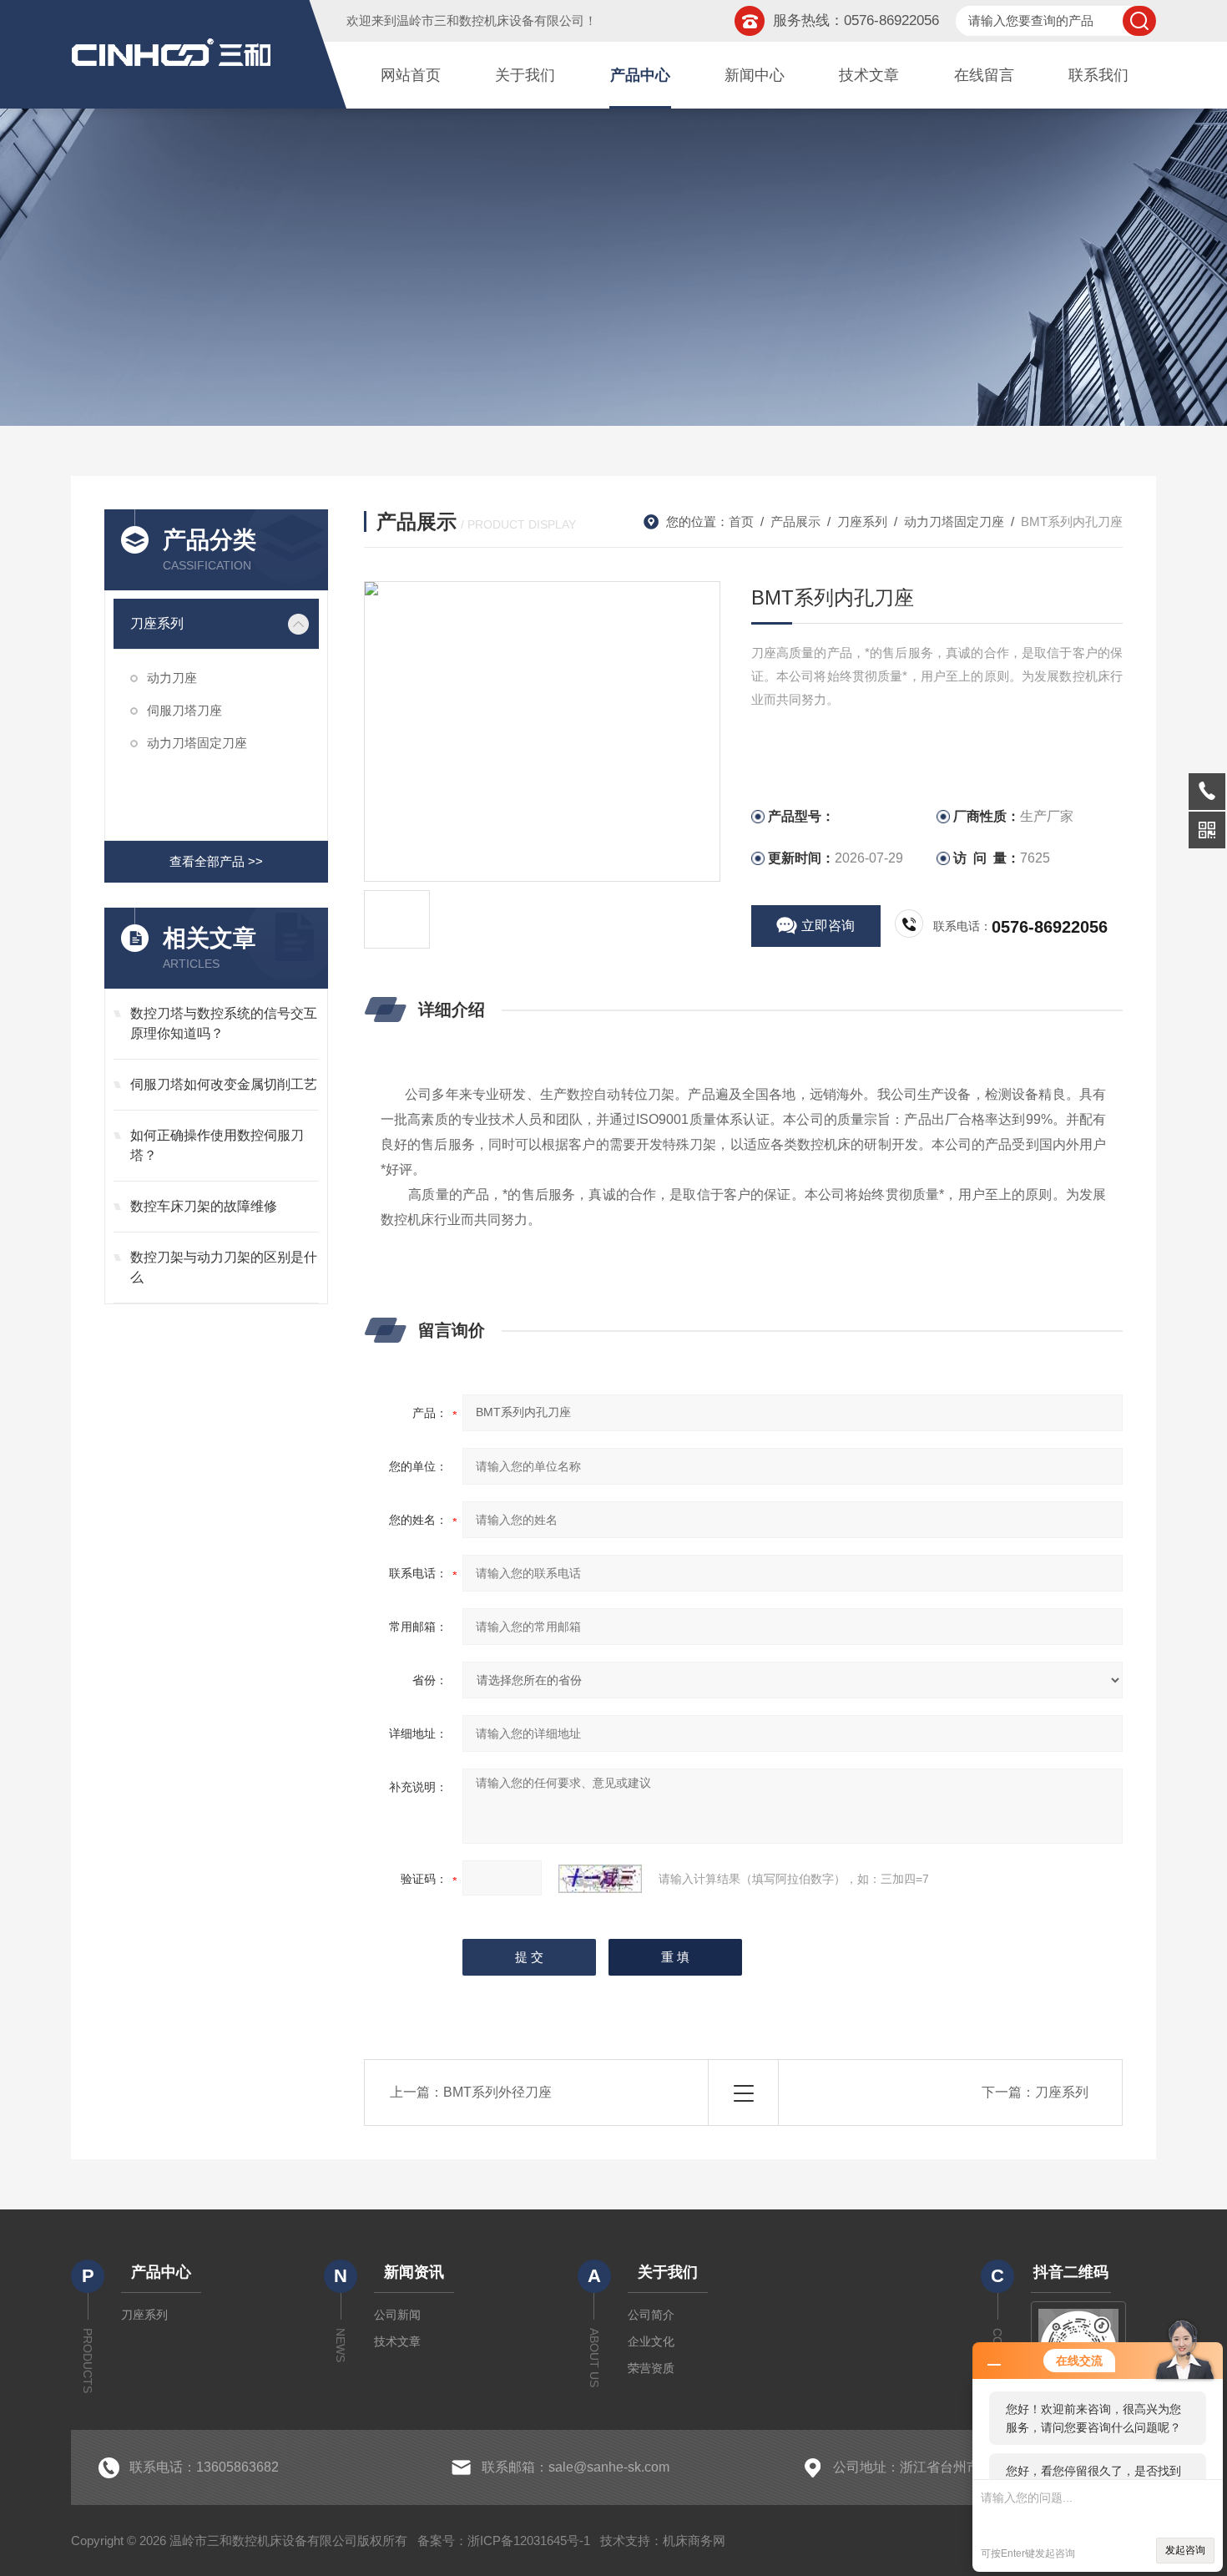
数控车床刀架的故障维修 (204, 1206)
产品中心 (640, 75)
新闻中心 (755, 75)
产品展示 (795, 521)
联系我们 (1098, 75)
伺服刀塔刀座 (184, 710)
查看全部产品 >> (216, 861)
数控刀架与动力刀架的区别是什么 (224, 1267)
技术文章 (869, 75)
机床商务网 (694, 2541)
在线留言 (984, 75)
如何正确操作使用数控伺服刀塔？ (217, 1145)
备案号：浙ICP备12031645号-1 (504, 2541)
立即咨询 (828, 926)
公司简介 (651, 2315)
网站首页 (411, 75)
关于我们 (525, 75)
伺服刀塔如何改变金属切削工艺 (224, 1084)
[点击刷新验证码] (600, 1879)
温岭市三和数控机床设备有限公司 (490, 20)
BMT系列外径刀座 (497, 2092)
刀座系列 (157, 623)
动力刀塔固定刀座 (197, 743)
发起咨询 (1185, 2550)
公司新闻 (397, 2315)
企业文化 (651, 2341)
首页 (741, 521)
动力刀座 (172, 678)
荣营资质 (651, 2368)
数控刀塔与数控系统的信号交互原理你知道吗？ (224, 1023)
